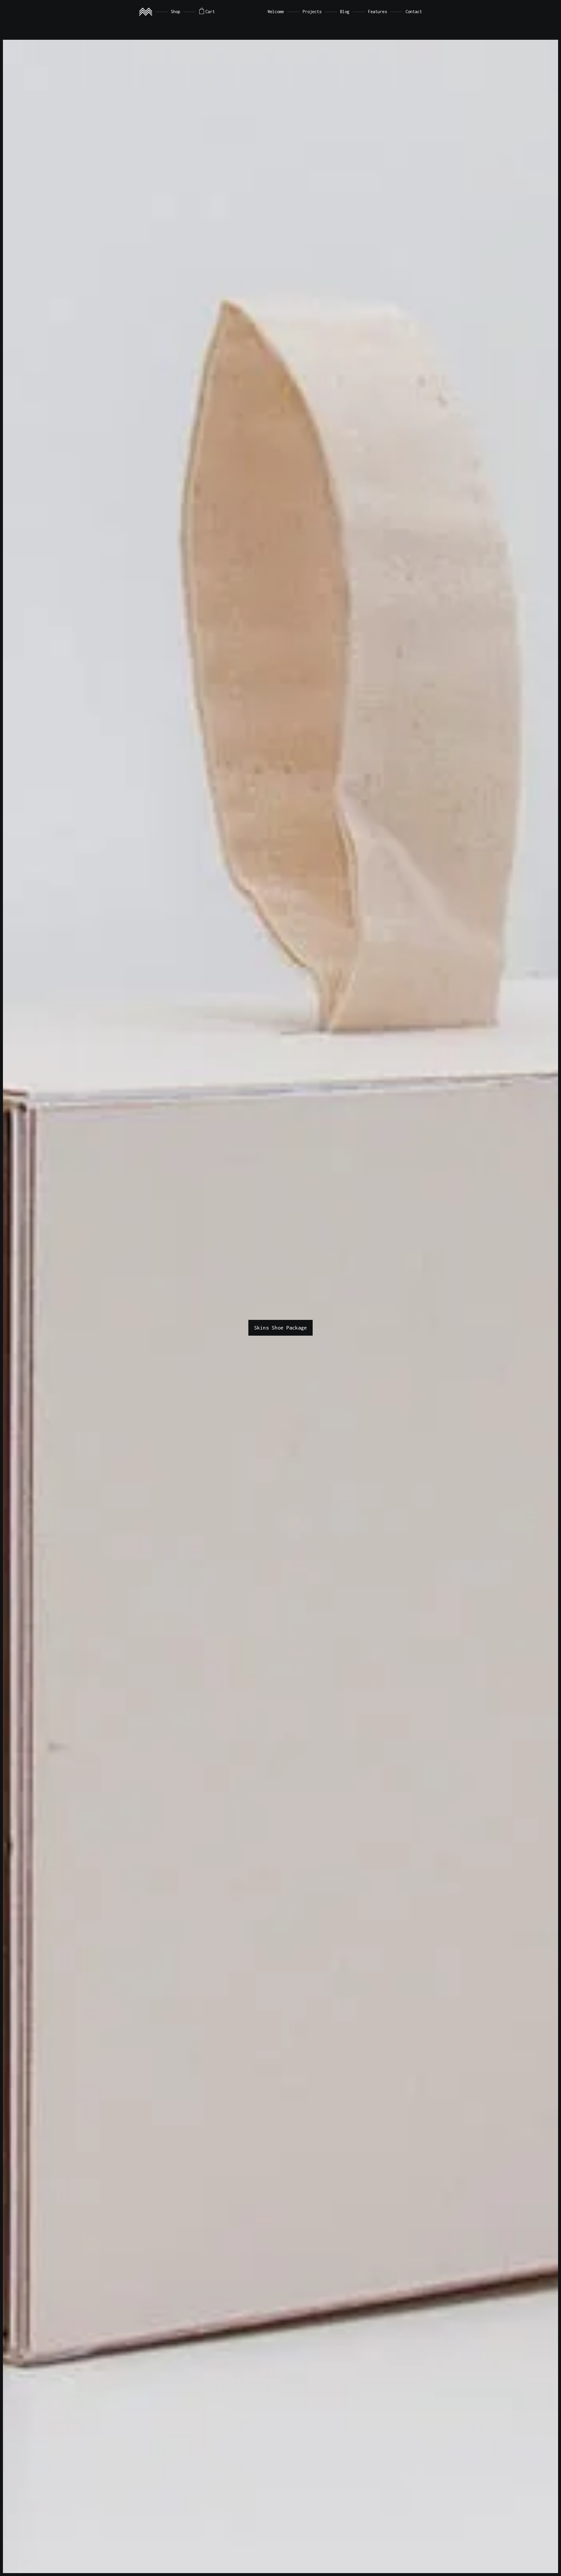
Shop (176, 12)
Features (378, 12)
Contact (414, 12)
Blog (345, 12)
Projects (312, 12)
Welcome (276, 12)
